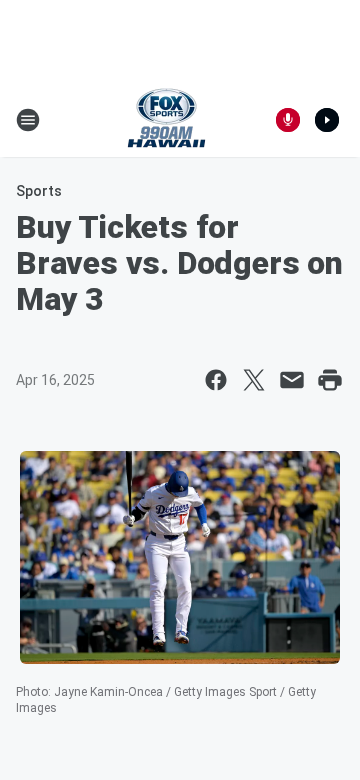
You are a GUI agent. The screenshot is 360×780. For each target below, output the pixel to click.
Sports (39, 191)
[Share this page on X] (254, 380)
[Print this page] (330, 380)
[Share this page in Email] (292, 380)
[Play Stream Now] (327, 120)
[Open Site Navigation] (28, 120)
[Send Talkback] (288, 120)
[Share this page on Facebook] (216, 380)
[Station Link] (166, 120)
